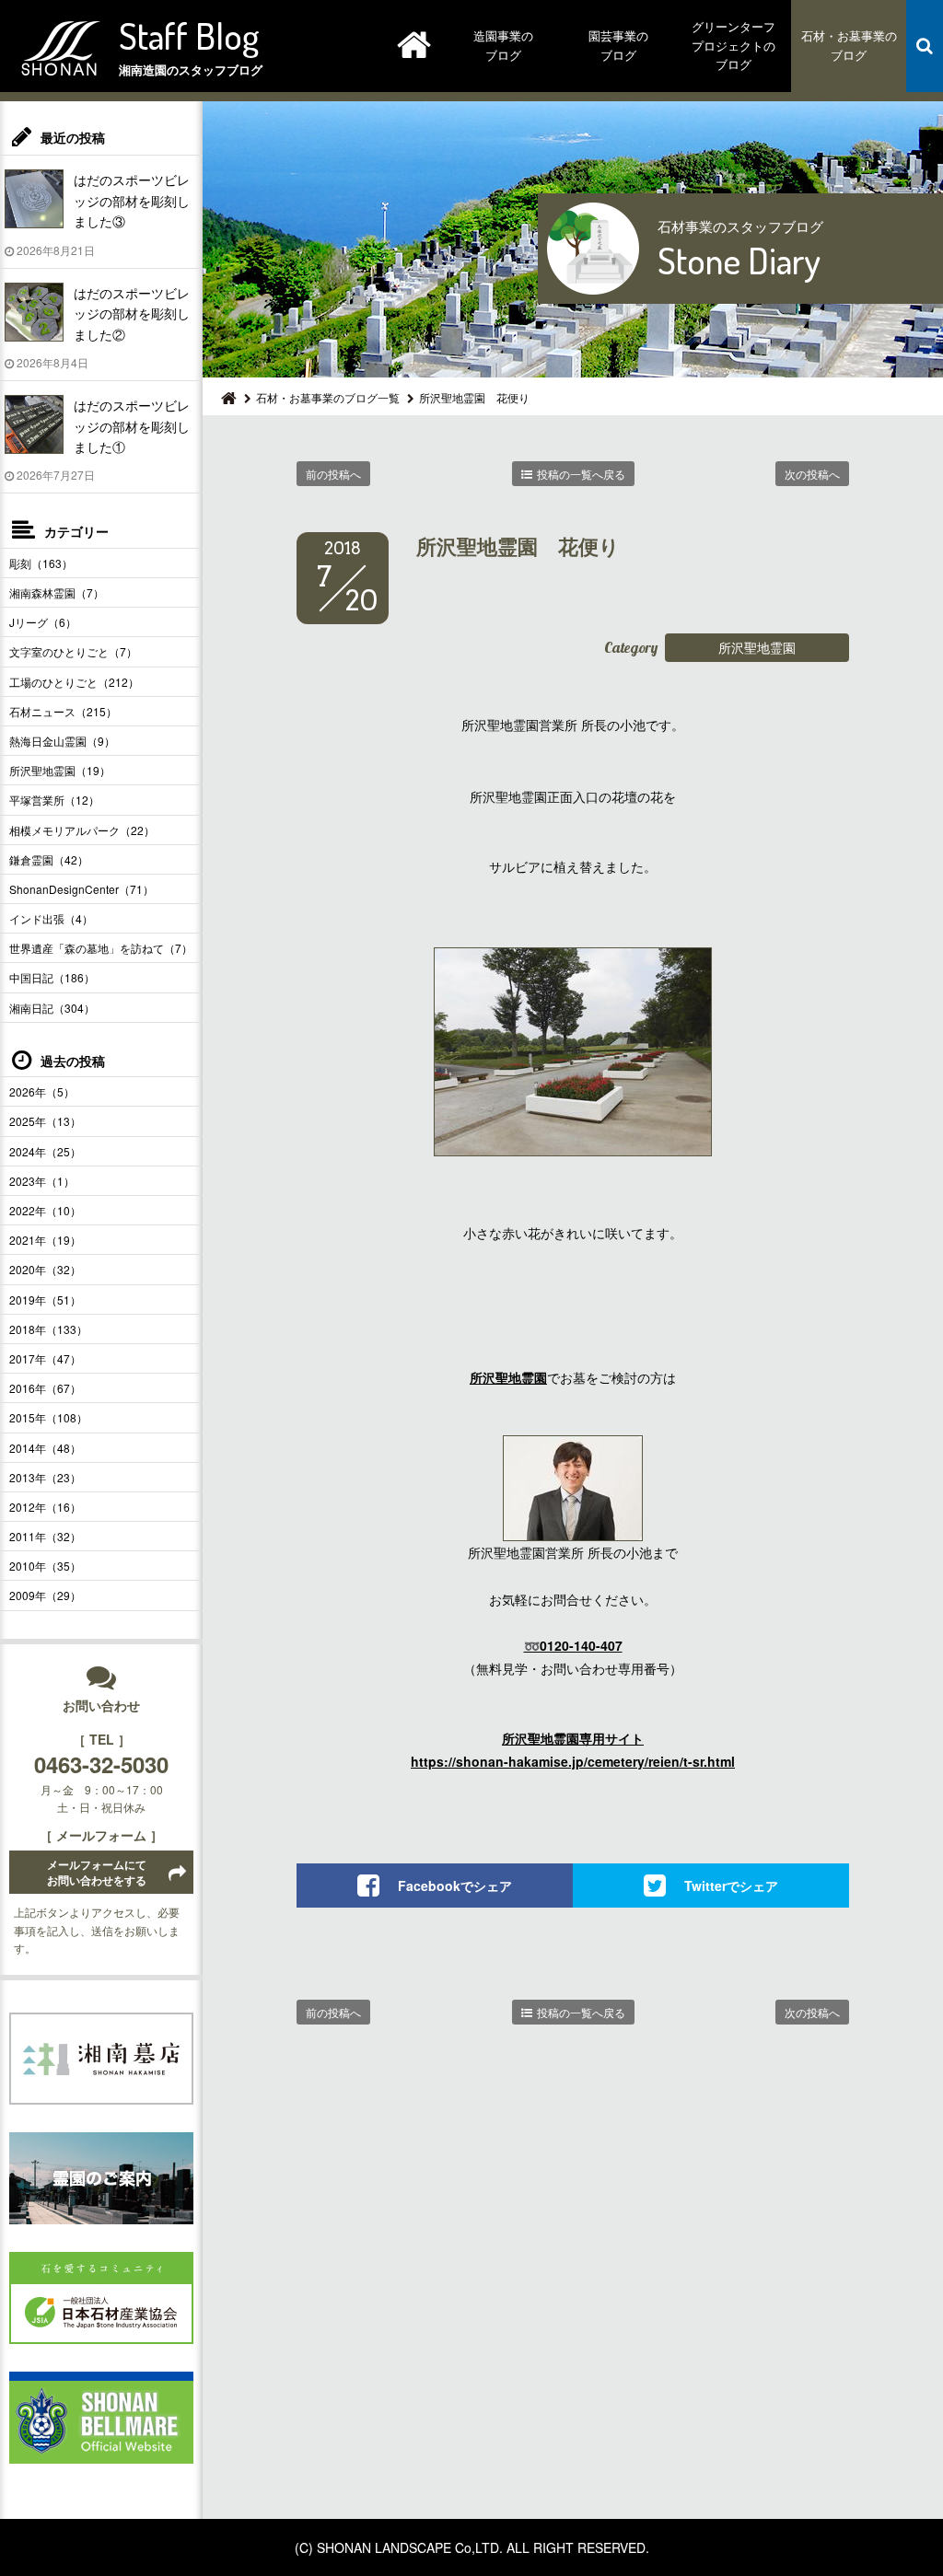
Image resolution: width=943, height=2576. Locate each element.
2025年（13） (45, 1121)
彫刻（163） (41, 563)
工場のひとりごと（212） (74, 682)
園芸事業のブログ (618, 45)
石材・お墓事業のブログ (849, 45)
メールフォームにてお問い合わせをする (97, 1872)
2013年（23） (45, 1477)
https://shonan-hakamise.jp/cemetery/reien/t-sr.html (573, 1761)
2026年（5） (42, 1091)
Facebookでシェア (455, 1886)
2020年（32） (45, 1269)
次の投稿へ (812, 474)
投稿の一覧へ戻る (581, 474)
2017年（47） (45, 1358)
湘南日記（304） (52, 1008)
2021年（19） (45, 1240)
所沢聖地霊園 (757, 647)
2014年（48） (45, 1448)
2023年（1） (42, 1181)
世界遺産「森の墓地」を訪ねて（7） (101, 948)
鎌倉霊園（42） (49, 859)
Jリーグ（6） (43, 622)
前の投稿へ (333, 474)
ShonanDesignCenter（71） (81, 889)
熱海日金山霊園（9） (62, 741)
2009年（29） (45, 1595)
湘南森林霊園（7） (57, 592)
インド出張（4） (51, 918)
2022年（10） (45, 1210)
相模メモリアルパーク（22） (82, 830)
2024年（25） (45, 1151)
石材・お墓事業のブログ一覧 (328, 397)
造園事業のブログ (503, 45)
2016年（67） (45, 1388)
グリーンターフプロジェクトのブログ (733, 46)
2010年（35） (45, 1566)
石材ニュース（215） (63, 711)
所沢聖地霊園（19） (60, 770)
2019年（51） (45, 1300)
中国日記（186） (52, 977)
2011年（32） (45, 1536)
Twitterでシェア (731, 1886)
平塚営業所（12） (54, 800)
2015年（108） (48, 1417)
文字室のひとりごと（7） (73, 651)
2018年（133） (48, 1329)
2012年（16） (45, 1507)
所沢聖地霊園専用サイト (573, 1738)
